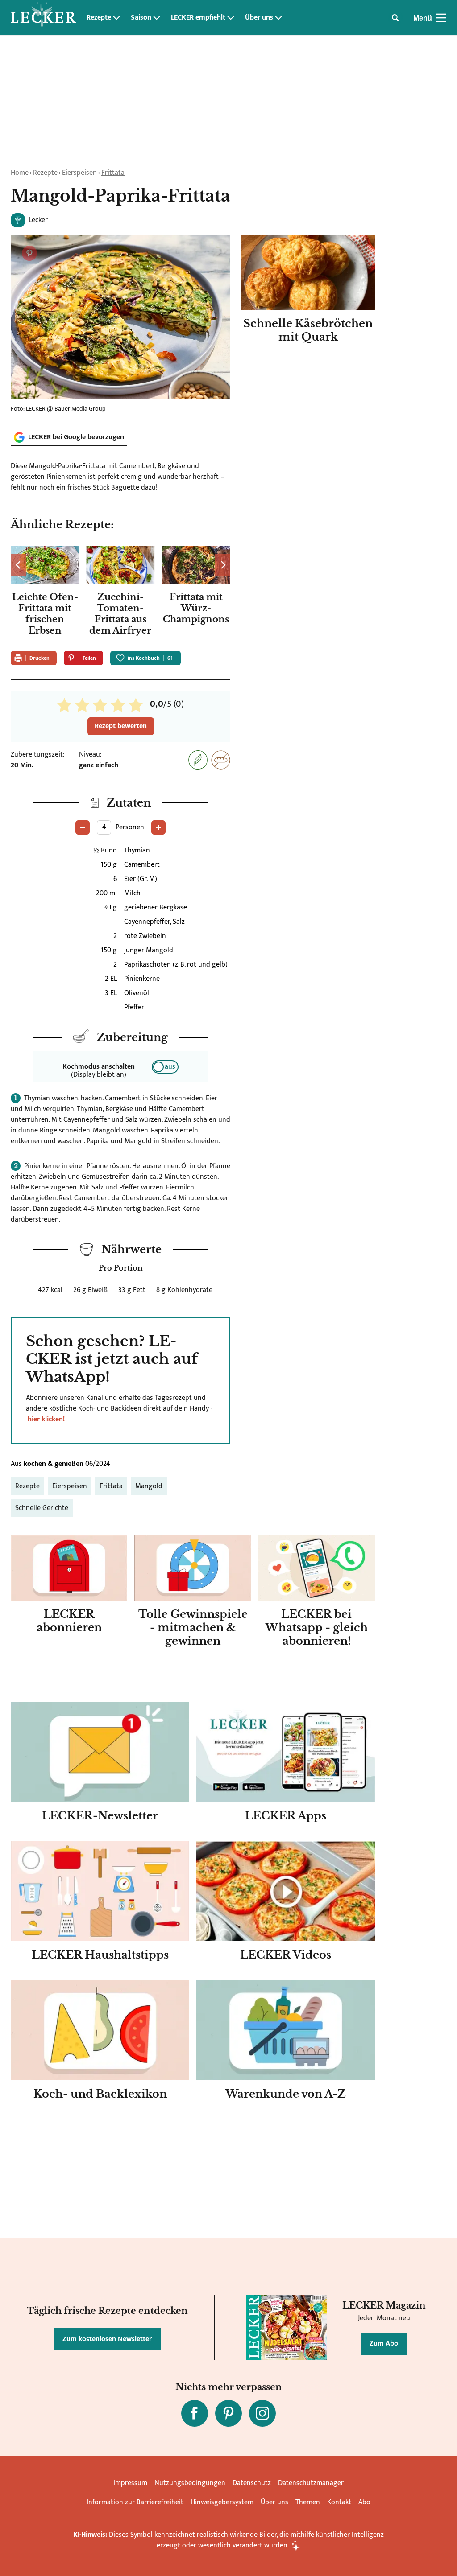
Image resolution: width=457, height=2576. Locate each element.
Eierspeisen (79, 173)
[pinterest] (228, 2413)
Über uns (259, 18)
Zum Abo (384, 2344)
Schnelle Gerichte (42, 1508)
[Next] (222, 565)
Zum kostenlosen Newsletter (107, 2339)
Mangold (149, 1486)
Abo (364, 2502)
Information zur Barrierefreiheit (135, 2502)
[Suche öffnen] (395, 18)
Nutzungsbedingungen (190, 2483)
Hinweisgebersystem (222, 2502)
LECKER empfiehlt (198, 18)
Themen (308, 2502)
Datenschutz (252, 2483)
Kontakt (339, 2502)
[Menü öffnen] (441, 18)
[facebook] (195, 2413)
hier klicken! (46, 1419)
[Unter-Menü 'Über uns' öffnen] (278, 18)
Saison (141, 18)
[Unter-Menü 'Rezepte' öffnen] (116, 18)
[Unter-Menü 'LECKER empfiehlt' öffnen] (231, 18)
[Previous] (19, 565)
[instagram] (262, 2413)
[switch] (165, 1067)
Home (20, 173)
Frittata (113, 173)
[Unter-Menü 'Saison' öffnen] (157, 18)
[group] (120, 593)
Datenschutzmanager (311, 2483)
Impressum (130, 2483)
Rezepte (99, 18)
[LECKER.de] (43, 18)
